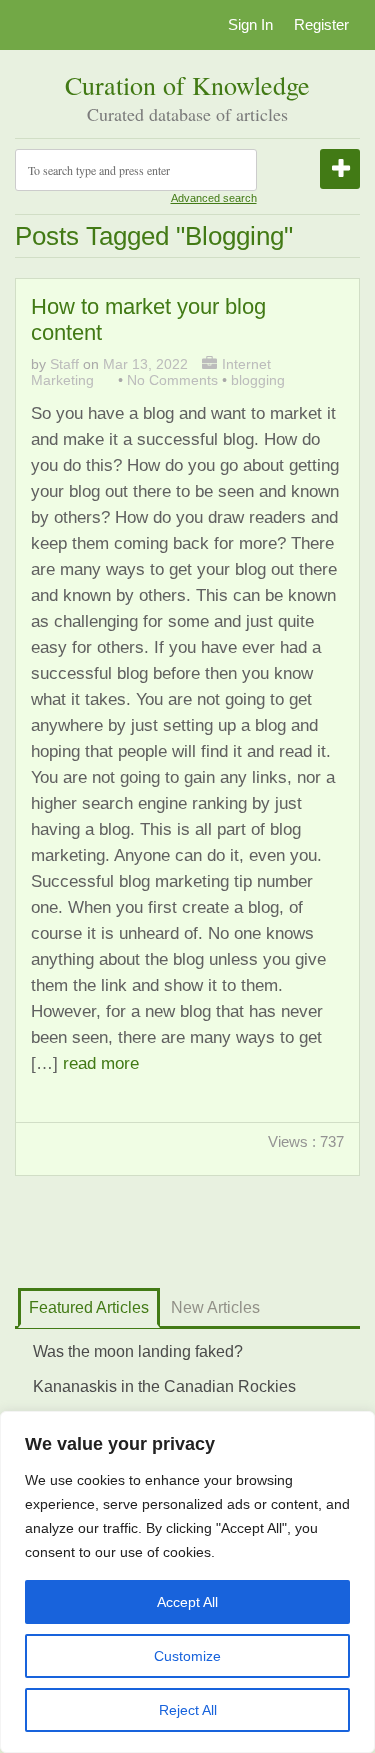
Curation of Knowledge (187, 85)
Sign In (250, 24)
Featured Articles (89, 1307)
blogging (258, 380)
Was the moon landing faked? (138, 1351)
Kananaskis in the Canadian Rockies (164, 1386)
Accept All (187, 1602)
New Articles (215, 1307)
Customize (187, 1656)
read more (101, 1063)
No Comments (172, 380)
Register (321, 24)
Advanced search (214, 198)
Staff (64, 364)
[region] (187, 1582)
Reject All (188, 1710)
